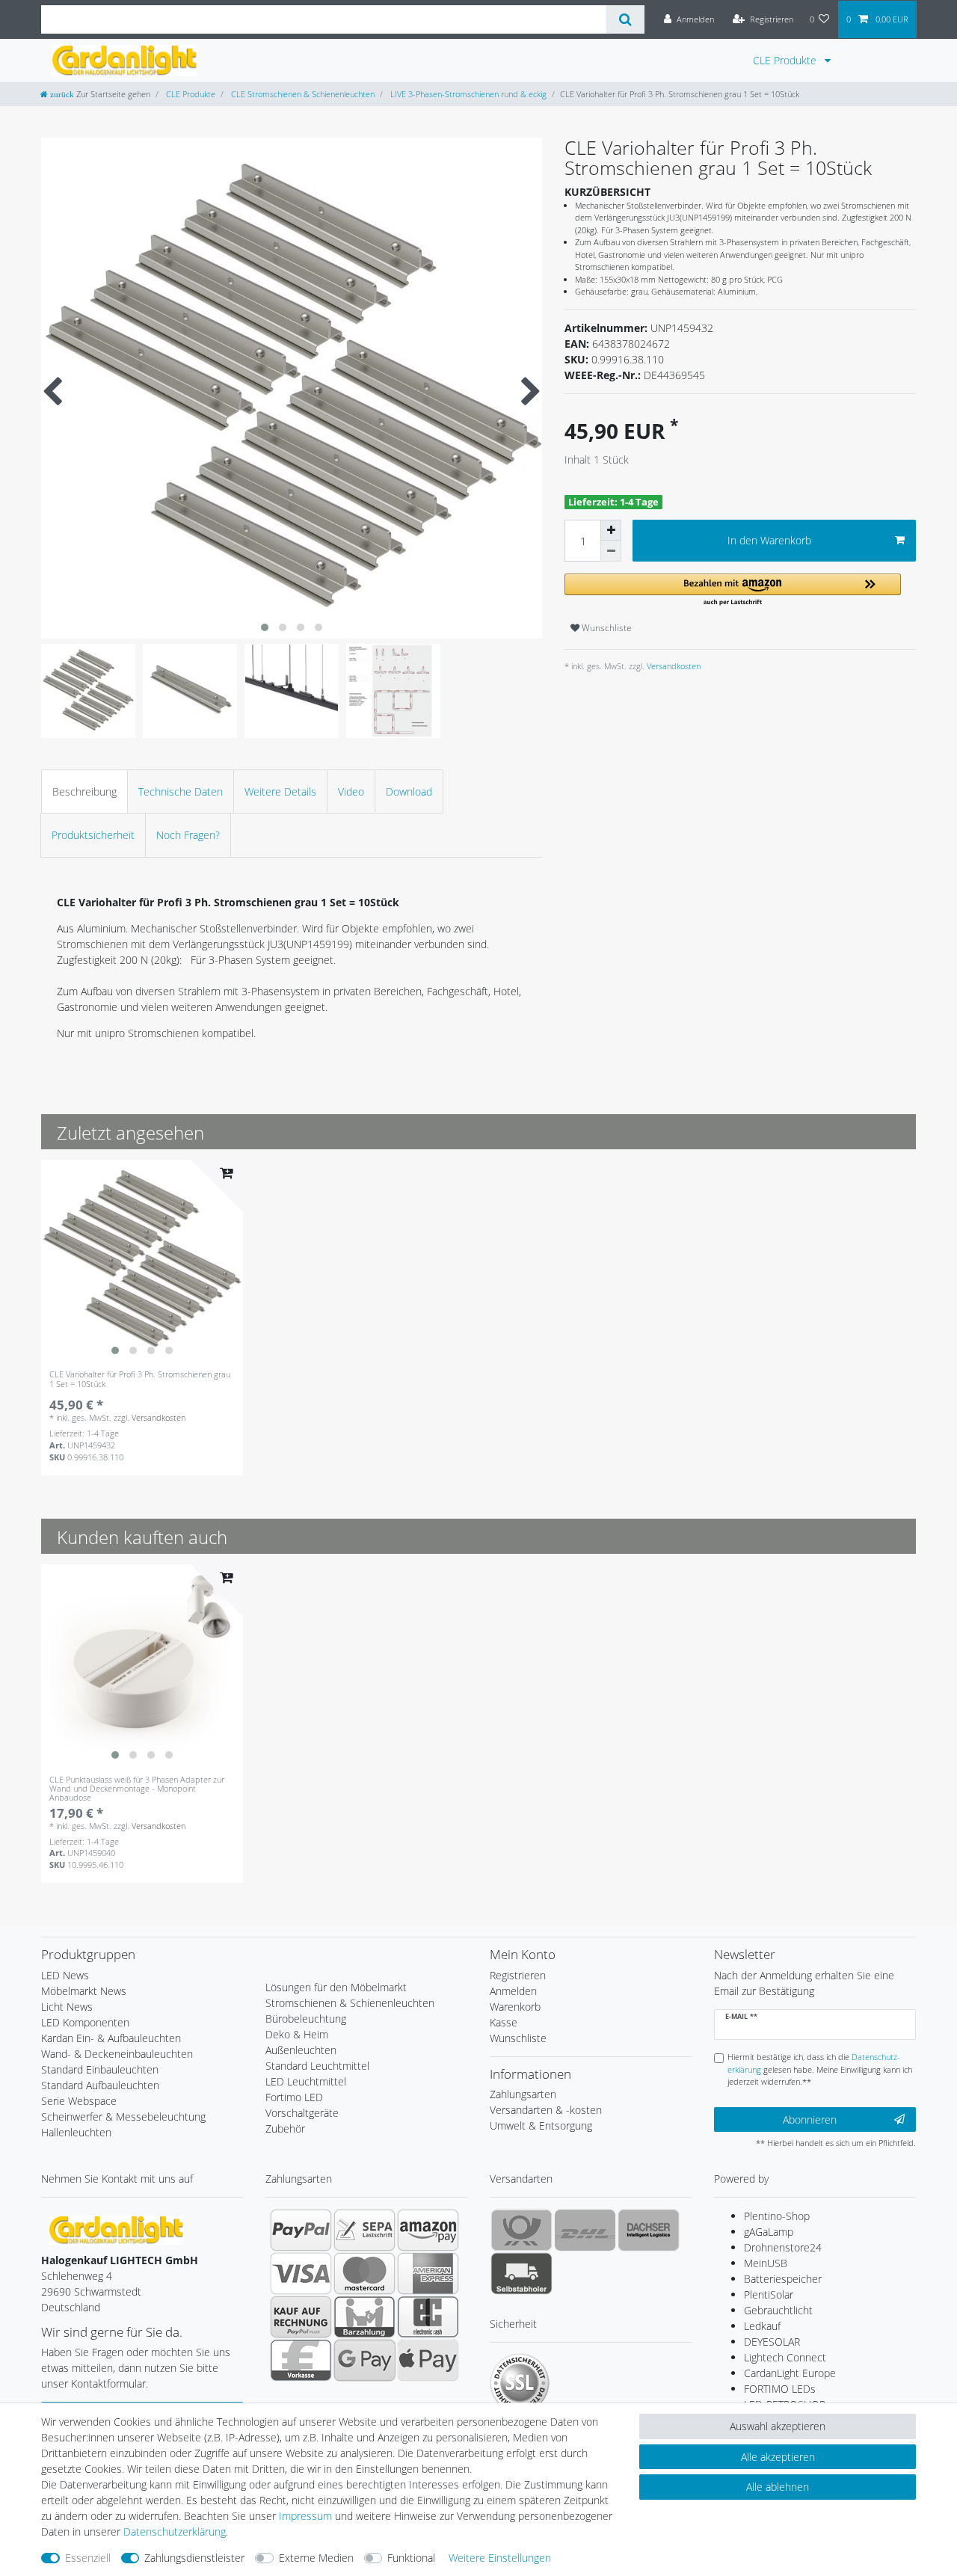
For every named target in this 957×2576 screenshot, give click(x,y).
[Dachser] (649, 2230)
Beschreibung (84, 791)
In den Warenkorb (769, 540)
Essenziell (88, 2558)
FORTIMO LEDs (780, 2389)
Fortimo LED (294, 2097)
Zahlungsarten (523, 2094)
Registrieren (518, 1975)
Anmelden (513, 1991)
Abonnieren (810, 2119)
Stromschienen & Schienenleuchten (350, 2003)
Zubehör (285, 2128)
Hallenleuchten (76, 2132)
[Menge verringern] (611, 551)
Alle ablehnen (778, 2487)
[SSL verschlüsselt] (520, 2383)
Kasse (504, 2022)
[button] (733, 590)
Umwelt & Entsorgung (541, 2125)
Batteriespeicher (783, 2279)
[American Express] (428, 2273)
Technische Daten (181, 791)
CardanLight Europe (790, 2373)
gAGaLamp (769, 2232)
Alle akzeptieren (778, 2457)
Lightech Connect (785, 2357)
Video (351, 791)
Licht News (67, 2007)
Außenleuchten (301, 2050)
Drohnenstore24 (783, 2247)
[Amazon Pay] (428, 2230)
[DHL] (585, 2230)
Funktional (411, 2558)
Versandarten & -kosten (546, 2110)
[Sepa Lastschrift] (364, 2230)
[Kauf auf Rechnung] (301, 2317)
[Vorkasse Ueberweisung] (301, 2360)
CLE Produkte (786, 60)
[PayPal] (301, 2230)
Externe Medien (316, 2558)
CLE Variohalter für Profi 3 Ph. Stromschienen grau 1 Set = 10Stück (140, 1379)
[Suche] (625, 19)
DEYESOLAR (772, 2342)
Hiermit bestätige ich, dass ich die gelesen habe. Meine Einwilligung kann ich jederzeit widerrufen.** (820, 2069)
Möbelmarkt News (84, 1991)
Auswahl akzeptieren (778, 2426)
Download (409, 791)
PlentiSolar (769, 2294)
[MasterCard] (364, 2273)
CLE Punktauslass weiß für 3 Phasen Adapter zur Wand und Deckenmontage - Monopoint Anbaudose (137, 1789)
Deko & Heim (297, 2034)
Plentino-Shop (777, 2216)
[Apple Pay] (428, 2360)
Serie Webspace (79, 2101)
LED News (65, 1975)
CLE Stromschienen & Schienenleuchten (302, 94)
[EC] (428, 2317)
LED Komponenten (85, 2022)
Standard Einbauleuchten (100, 2069)
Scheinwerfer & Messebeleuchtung (123, 2117)
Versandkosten (673, 666)
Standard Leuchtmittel (317, 2066)
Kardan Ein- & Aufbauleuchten (111, 2038)
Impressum (305, 2516)
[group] (142, 1261)
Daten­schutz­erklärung (175, 2532)
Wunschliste (606, 628)
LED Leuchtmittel (306, 2081)
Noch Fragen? (188, 835)
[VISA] (301, 2273)
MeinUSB (766, 2263)
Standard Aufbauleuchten (100, 2085)
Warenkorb (515, 2007)
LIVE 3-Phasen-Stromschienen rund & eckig (467, 94)
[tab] (84, 791)
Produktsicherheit (93, 835)
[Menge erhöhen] (611, 530)
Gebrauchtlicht (778, 2310)
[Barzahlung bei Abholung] (364, 2317)
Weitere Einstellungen (500, 2558)
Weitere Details (280, 791)
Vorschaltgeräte (302, 2113)
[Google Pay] (364, 2360)
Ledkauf (762, 2326)
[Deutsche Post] (521, 2230)
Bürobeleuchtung (306, 2019)
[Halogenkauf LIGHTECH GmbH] (116, 2229)
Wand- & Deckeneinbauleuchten (117, 2054)
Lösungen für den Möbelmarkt (336, 1987)
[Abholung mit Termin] (521, 2273)
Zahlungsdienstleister (194, 2558)
